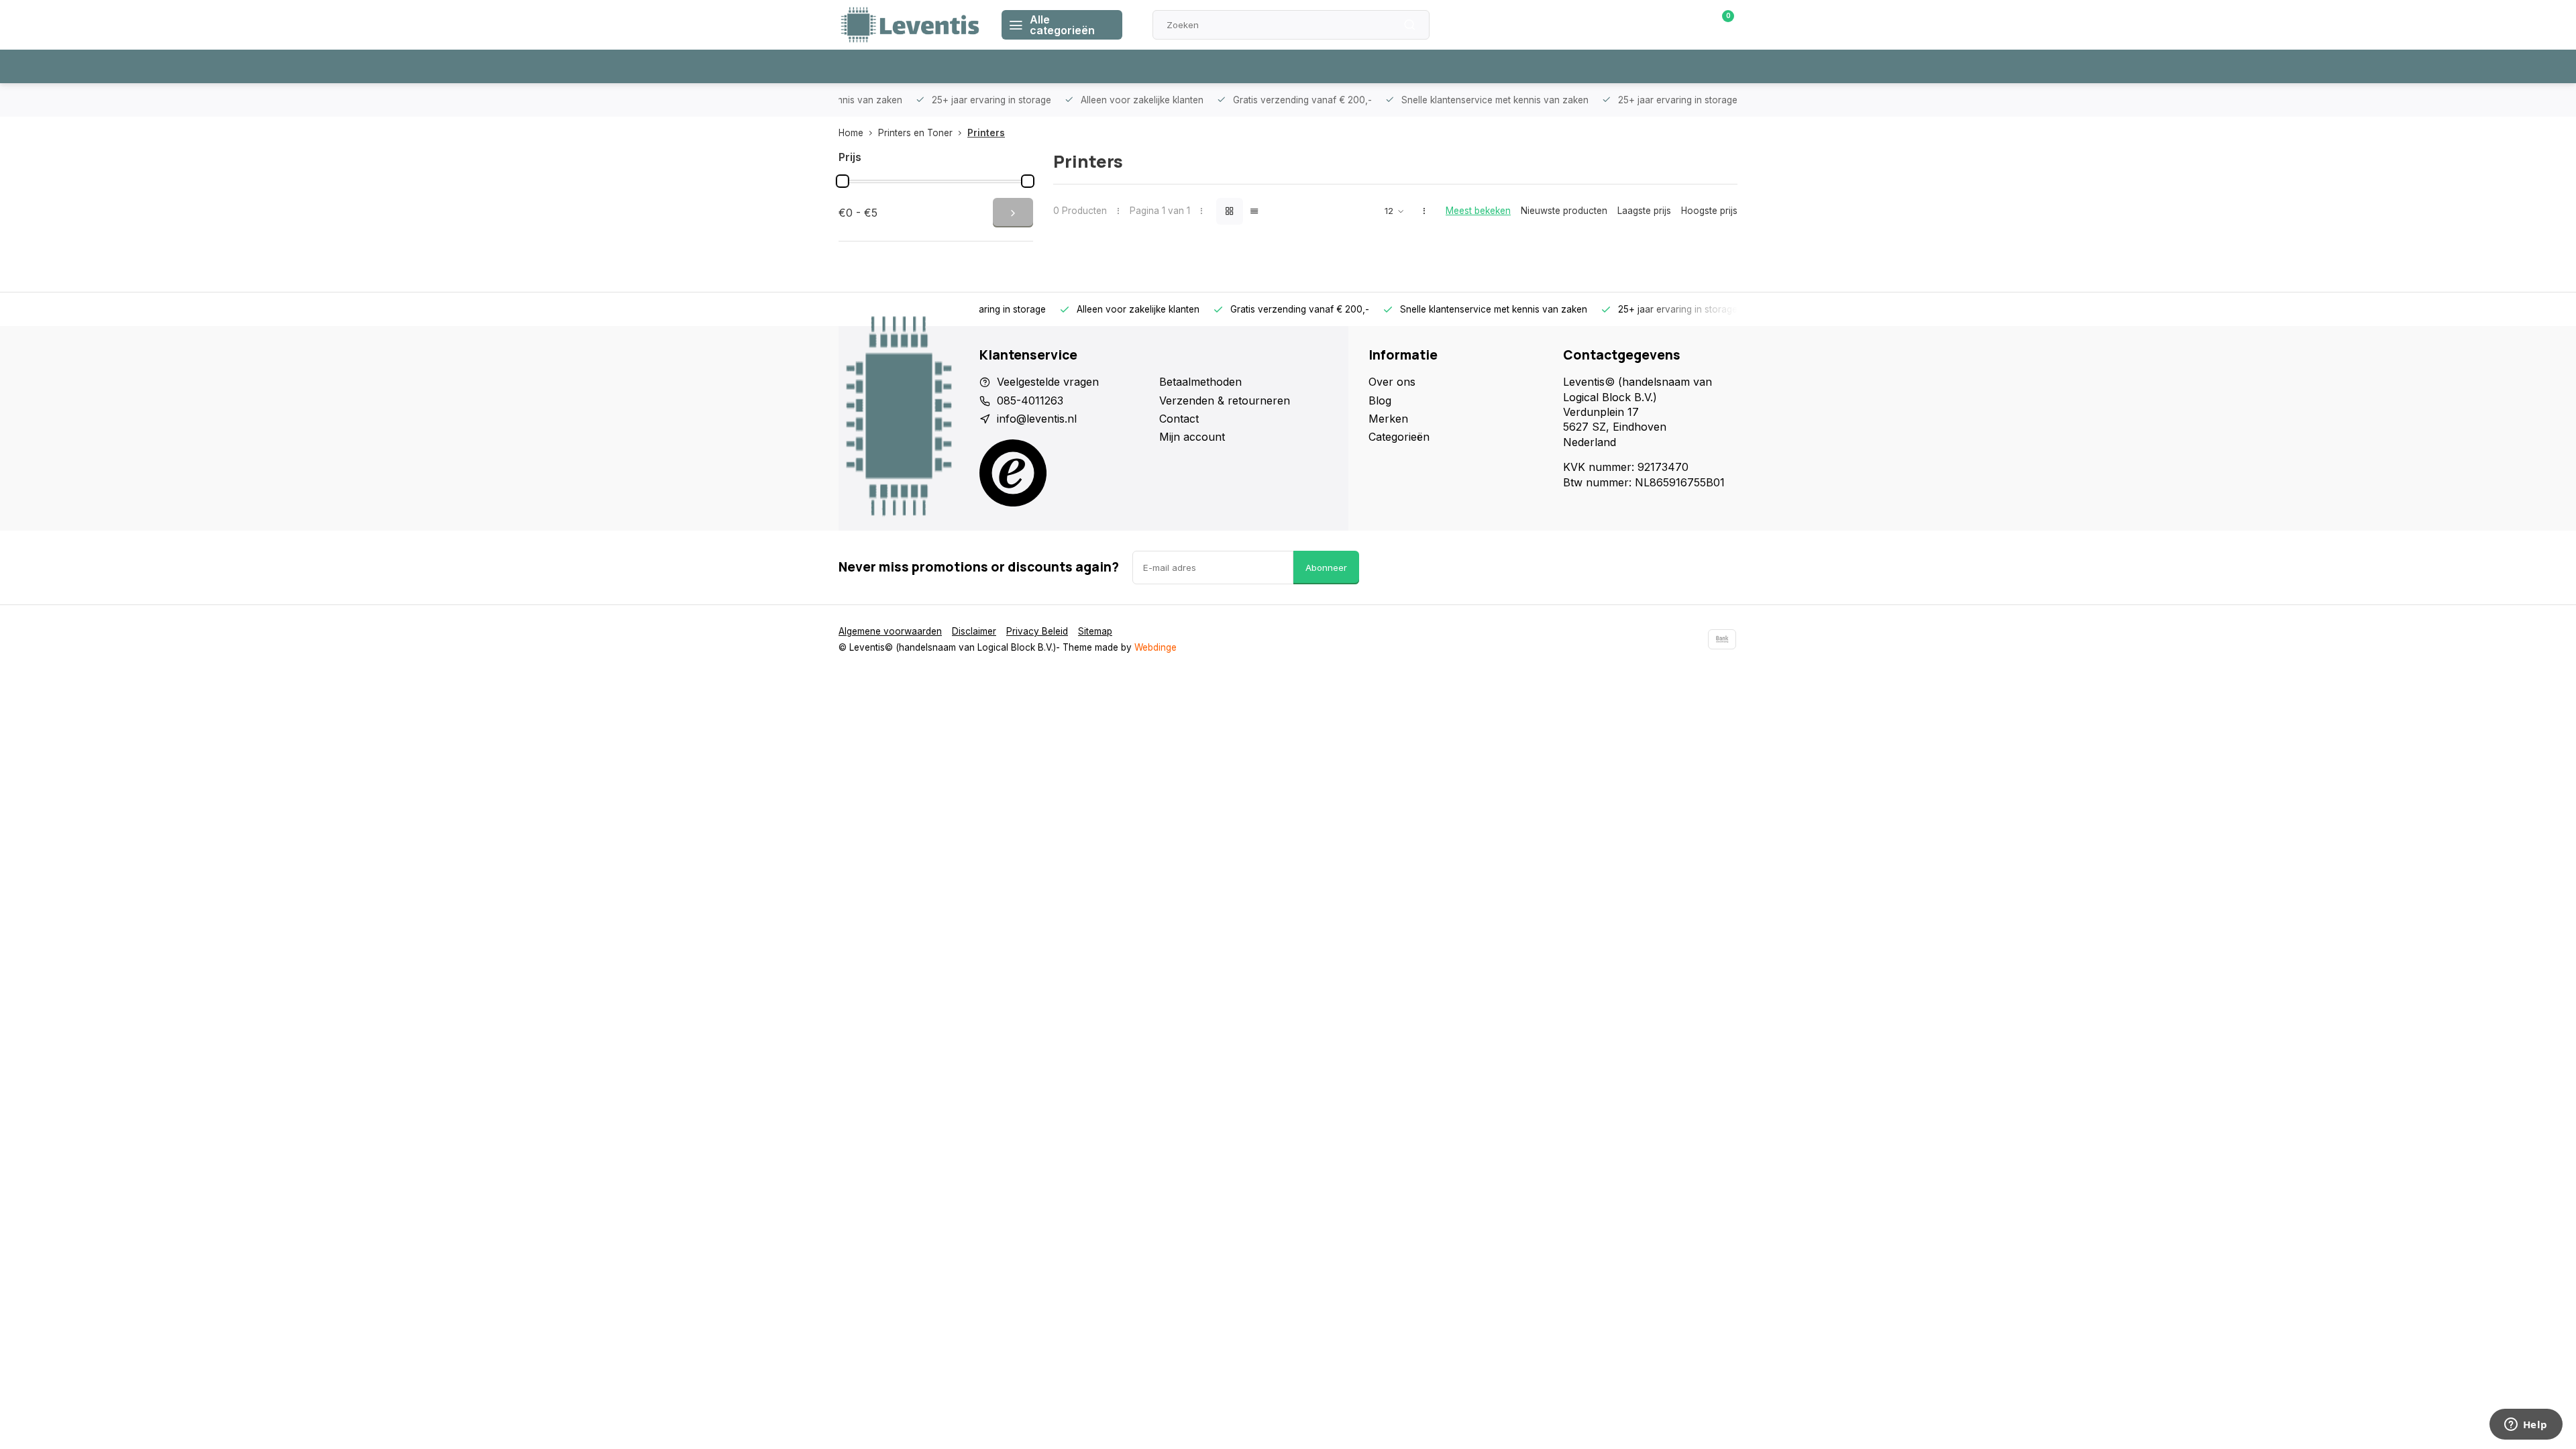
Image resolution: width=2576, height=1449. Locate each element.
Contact (1179, 419)
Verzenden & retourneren (1225, 400)
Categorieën (1399, 437)
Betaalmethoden (1200, 382)
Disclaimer (974, 631)
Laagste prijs (1644, 211)
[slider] (843, 181)
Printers (986, 133)
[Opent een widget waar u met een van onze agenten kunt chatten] (2526, 1426)
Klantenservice (1585, 25)
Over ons (1392, 382)
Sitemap (1095, 631)
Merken (1388, 419)
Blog (1380, 400)
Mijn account (1192, 437)
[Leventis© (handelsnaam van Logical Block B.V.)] (910, 25)
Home (851, 133)
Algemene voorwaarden (890, 631)
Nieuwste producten (1564, 211)
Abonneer (1326, 568)
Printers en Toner (915, 133)
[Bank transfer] (1722, 639)
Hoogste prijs (1709, 211)
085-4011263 (1030, 400)
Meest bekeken (1478, 211)
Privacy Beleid (1037, 631)
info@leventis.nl (1037, 419)
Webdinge (1156, 647)
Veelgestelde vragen (1048, 382)
